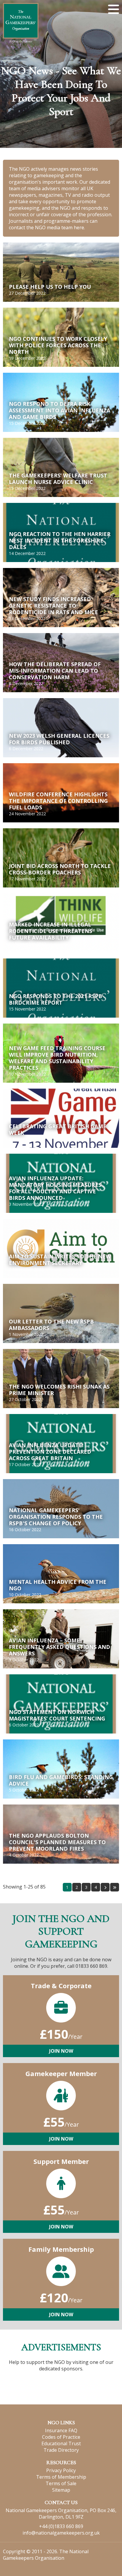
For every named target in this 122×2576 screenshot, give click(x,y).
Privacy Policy (61, 2470)
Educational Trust (61, 2443)
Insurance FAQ (61, 2430)
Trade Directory (61, 2450)
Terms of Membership (61, 2477)
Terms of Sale (61, 2483)
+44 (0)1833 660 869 (61, 2526)
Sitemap (61, 2490)
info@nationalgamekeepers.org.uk (61, 2533)
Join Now (61, 2051)
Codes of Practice (61, 2437)
